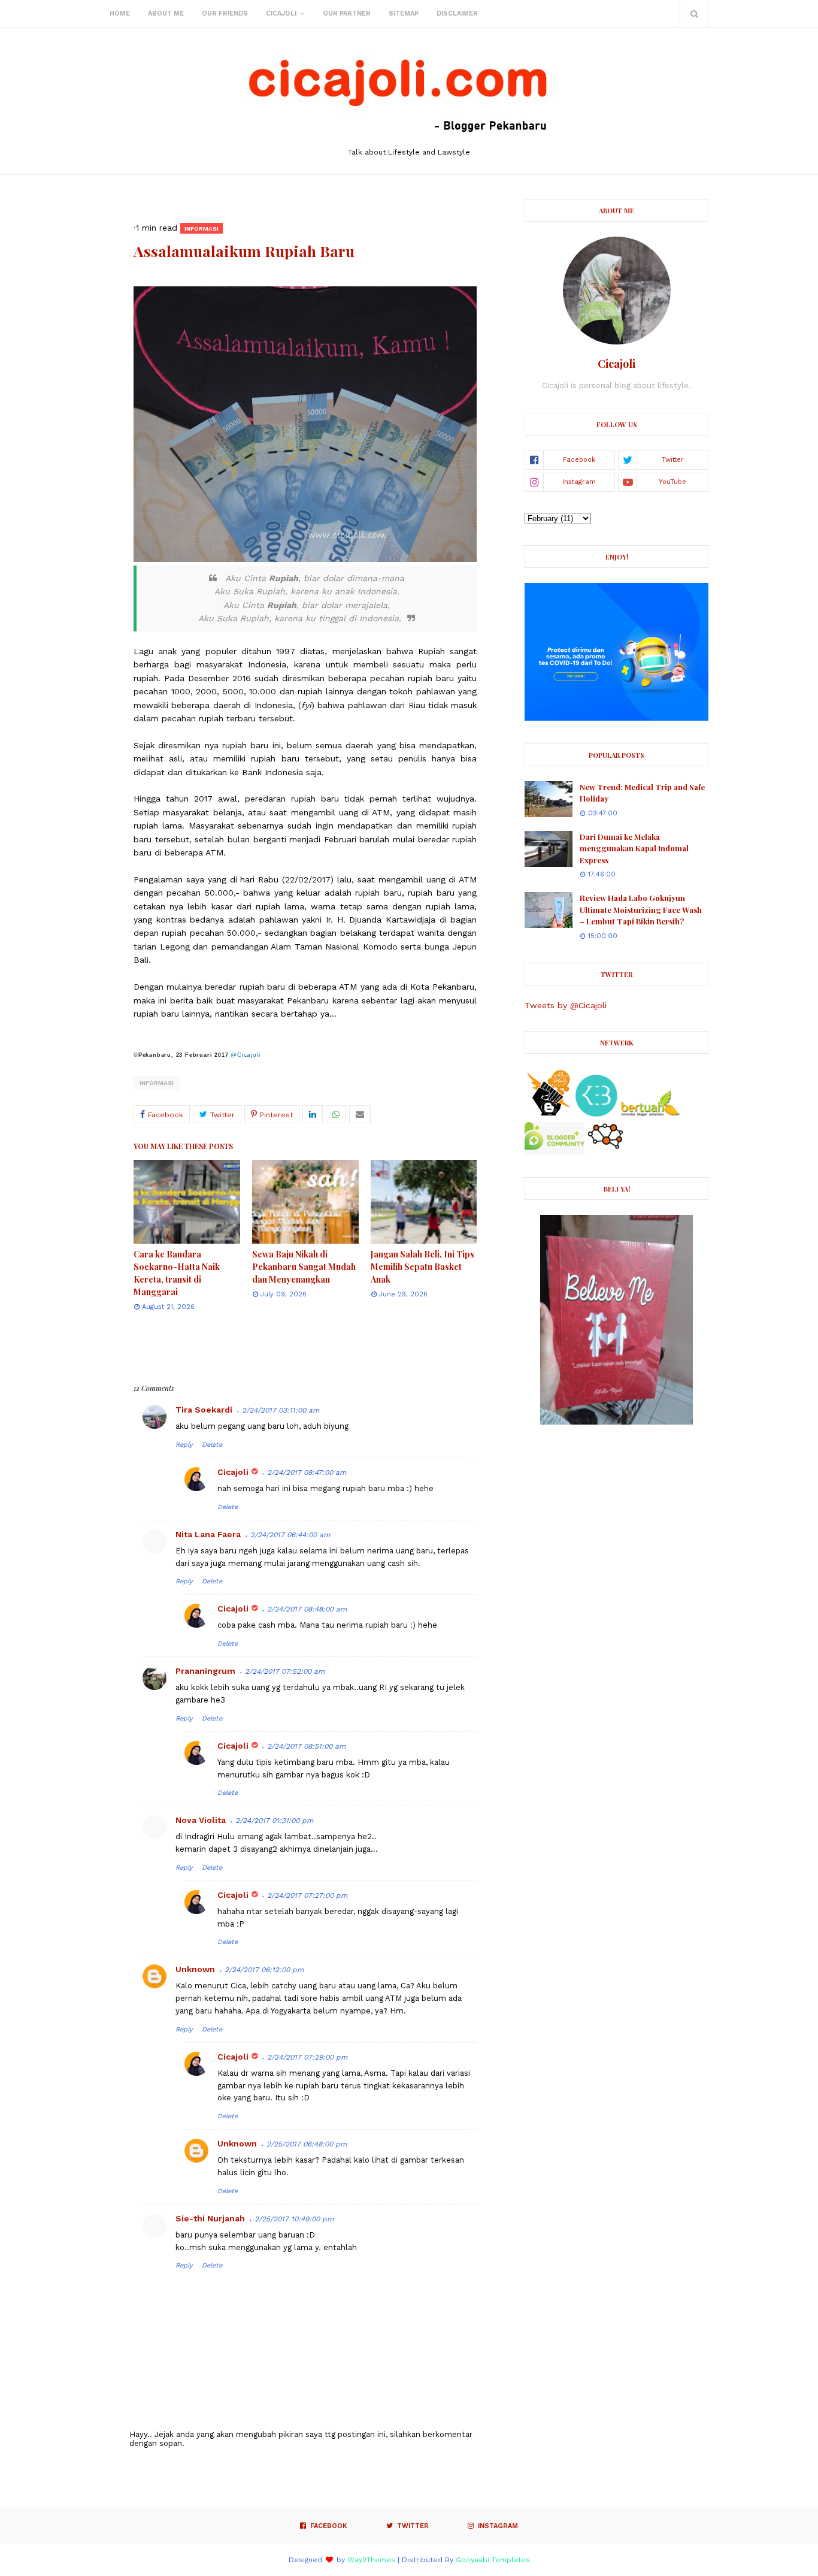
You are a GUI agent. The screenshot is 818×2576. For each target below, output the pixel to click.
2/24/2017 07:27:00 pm (307, 1895)
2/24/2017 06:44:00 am (290, 1535)
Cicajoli (233, 1472)
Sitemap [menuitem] (404, 13)
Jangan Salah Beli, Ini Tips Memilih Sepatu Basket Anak (422, 1267)
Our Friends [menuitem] (225, 13)
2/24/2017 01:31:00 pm (274, 1821)
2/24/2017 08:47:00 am (307, 1473)
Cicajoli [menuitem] (281, 13)
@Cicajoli (245, 1055)
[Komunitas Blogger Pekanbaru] (650, 1114)
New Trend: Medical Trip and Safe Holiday (642, 793)
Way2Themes (371, 2560)
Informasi (157, 1083)
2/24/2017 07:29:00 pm (307, 2057)
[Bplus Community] (555, 1151)
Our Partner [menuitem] (347, 13)
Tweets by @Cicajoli (566, 1005)
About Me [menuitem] (166, 13)
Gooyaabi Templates (493, 2560)
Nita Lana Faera (208, 1534)
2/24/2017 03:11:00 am (281, 1410)
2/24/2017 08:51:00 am (306, 1746)
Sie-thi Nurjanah (210, 2218)
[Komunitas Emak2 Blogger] (596, 1114)
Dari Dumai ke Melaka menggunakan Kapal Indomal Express (634, 848)
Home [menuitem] (120, 13)
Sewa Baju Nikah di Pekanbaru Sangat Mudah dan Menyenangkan (304, 1267)
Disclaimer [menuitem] (457, 13)
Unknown (195, 1969)
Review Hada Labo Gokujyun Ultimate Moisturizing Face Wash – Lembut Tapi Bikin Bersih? (641, 909)
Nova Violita (201, 1820)
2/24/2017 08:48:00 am (307, 1609)
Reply (184, 1445)
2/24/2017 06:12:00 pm (264, 1970)
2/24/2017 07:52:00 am (285, 1671)
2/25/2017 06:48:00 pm (307, 2144)
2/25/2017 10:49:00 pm (294, 2219)
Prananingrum (205, 1671)
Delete (212, 1445)
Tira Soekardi (204, 1410)
